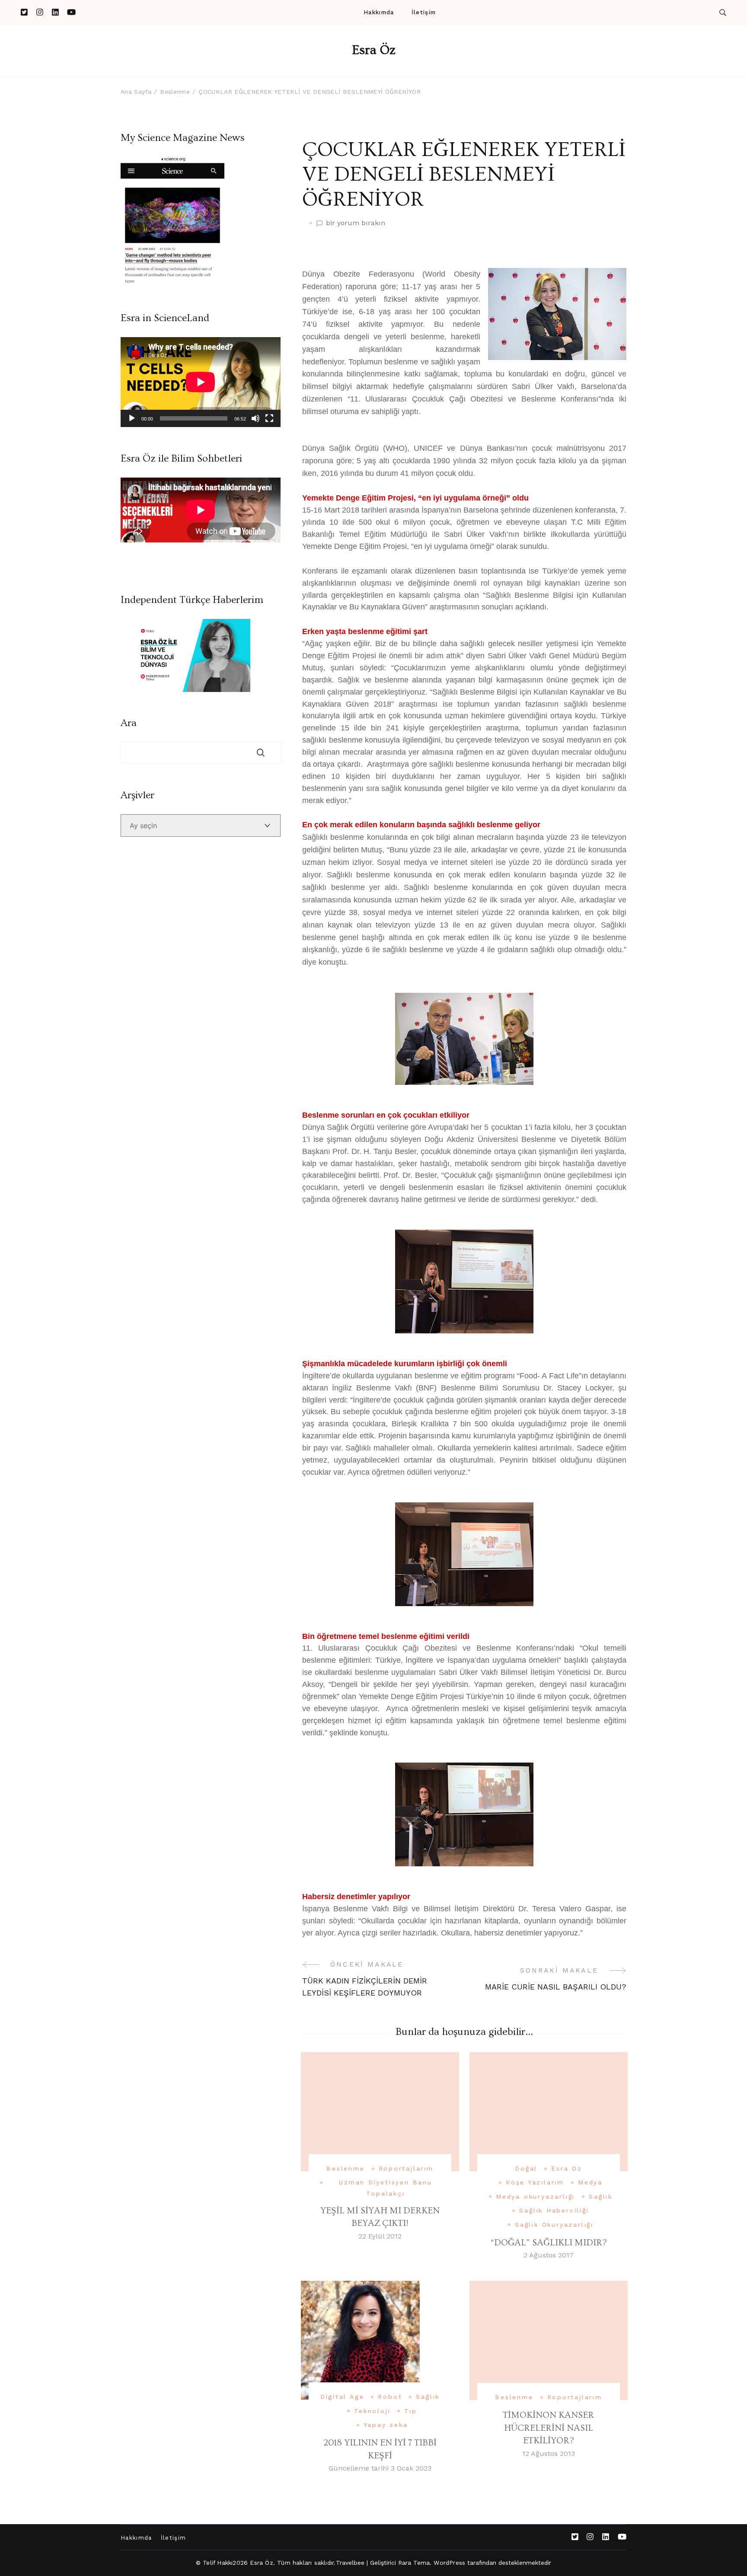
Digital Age (342, 2397)
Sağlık (601, 2197)
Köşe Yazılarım (535, 2182)
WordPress (449, 2563)
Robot (390, 2397)
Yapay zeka (386, 2425)
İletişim (424, 12)
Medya (590, 2182)
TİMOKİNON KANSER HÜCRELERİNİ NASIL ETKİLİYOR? (548, 2428)
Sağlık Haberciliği (554, 2210)
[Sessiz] (255, 418)
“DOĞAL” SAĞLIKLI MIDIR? (548, 2243)
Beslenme (345, 2168)
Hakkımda (379, 12)
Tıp (410, 2411)
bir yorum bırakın (356, 223)
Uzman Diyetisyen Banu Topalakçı (386, 2188)
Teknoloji (372, 2411)
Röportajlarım (406, 2168)
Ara (129, 723)
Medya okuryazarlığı (535, 2197)
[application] (201, 382)
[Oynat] (132, 418)
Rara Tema (414, 2563)
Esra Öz (374, 50)
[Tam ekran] (269, 418)
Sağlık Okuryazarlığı (554, 2225)
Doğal (526, 2168)
